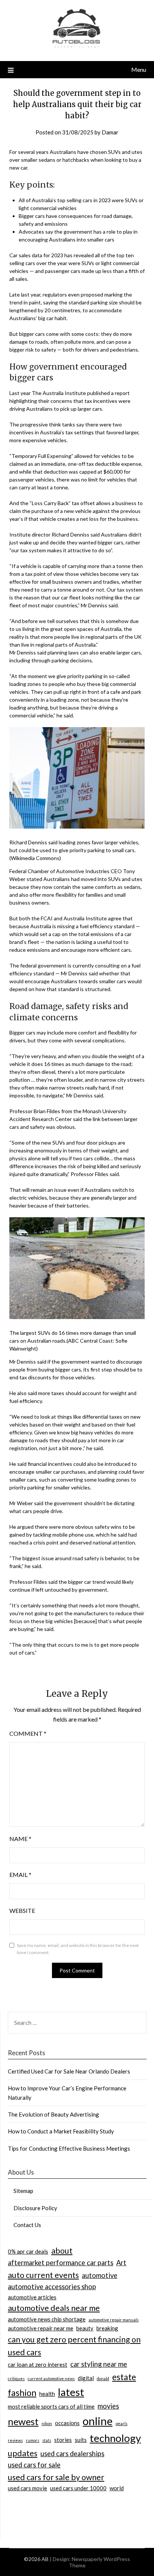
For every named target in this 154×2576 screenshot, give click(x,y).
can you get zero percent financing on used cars (74, 2346)
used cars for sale (34, 2465)
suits (81, 2440)
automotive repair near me (41, 2328)
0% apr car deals (28, 2251)
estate (124, 2377)
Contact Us (27, 2225)
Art (121, 2263)
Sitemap (23, 2191)
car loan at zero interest (38, 2364)
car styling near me (99, 2364)
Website (22, 1910)
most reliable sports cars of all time (51, 2406)
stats (47, 2440)
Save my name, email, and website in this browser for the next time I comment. (78, 1949)
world (117, 2488)
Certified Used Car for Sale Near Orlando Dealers (69, 2071)
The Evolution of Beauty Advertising (53, 2114)
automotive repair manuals (114, 2320)
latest (71, 2392)
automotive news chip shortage (47, 2319)
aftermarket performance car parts (61, 2263)
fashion (22, 2393)
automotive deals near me (54, 2308)
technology (115, 2438)
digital (86, 2378)
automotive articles (32, 2297)
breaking (107, 2328)
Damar (110, 132)
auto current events (43, 2275)
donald (103, 2378)
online (98, 2421)
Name (20, 1839)
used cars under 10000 (78, 2488)
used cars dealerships (72, 2454)
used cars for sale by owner (56, 2477)
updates (23, 2453)
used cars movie (27, 2488)
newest (23, 2421)
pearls (121, 2423)
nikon (47, 2423)
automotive (100, 2275)
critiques (16, 2378)
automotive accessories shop (52, 2287)
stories (63, 2440)
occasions (67, 2423)
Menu (139, 69)
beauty (85, 2328)
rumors (33, 2440)
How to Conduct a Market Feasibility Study (61, 2131)
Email (20, 1875)
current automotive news (51, 2378)
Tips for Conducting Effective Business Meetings (69, 2148)
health (47, 2394)
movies (108, 2406)
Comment (28, 1733)
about (62, 2251)
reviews (15, 2440)
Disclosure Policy (35, 2208)
